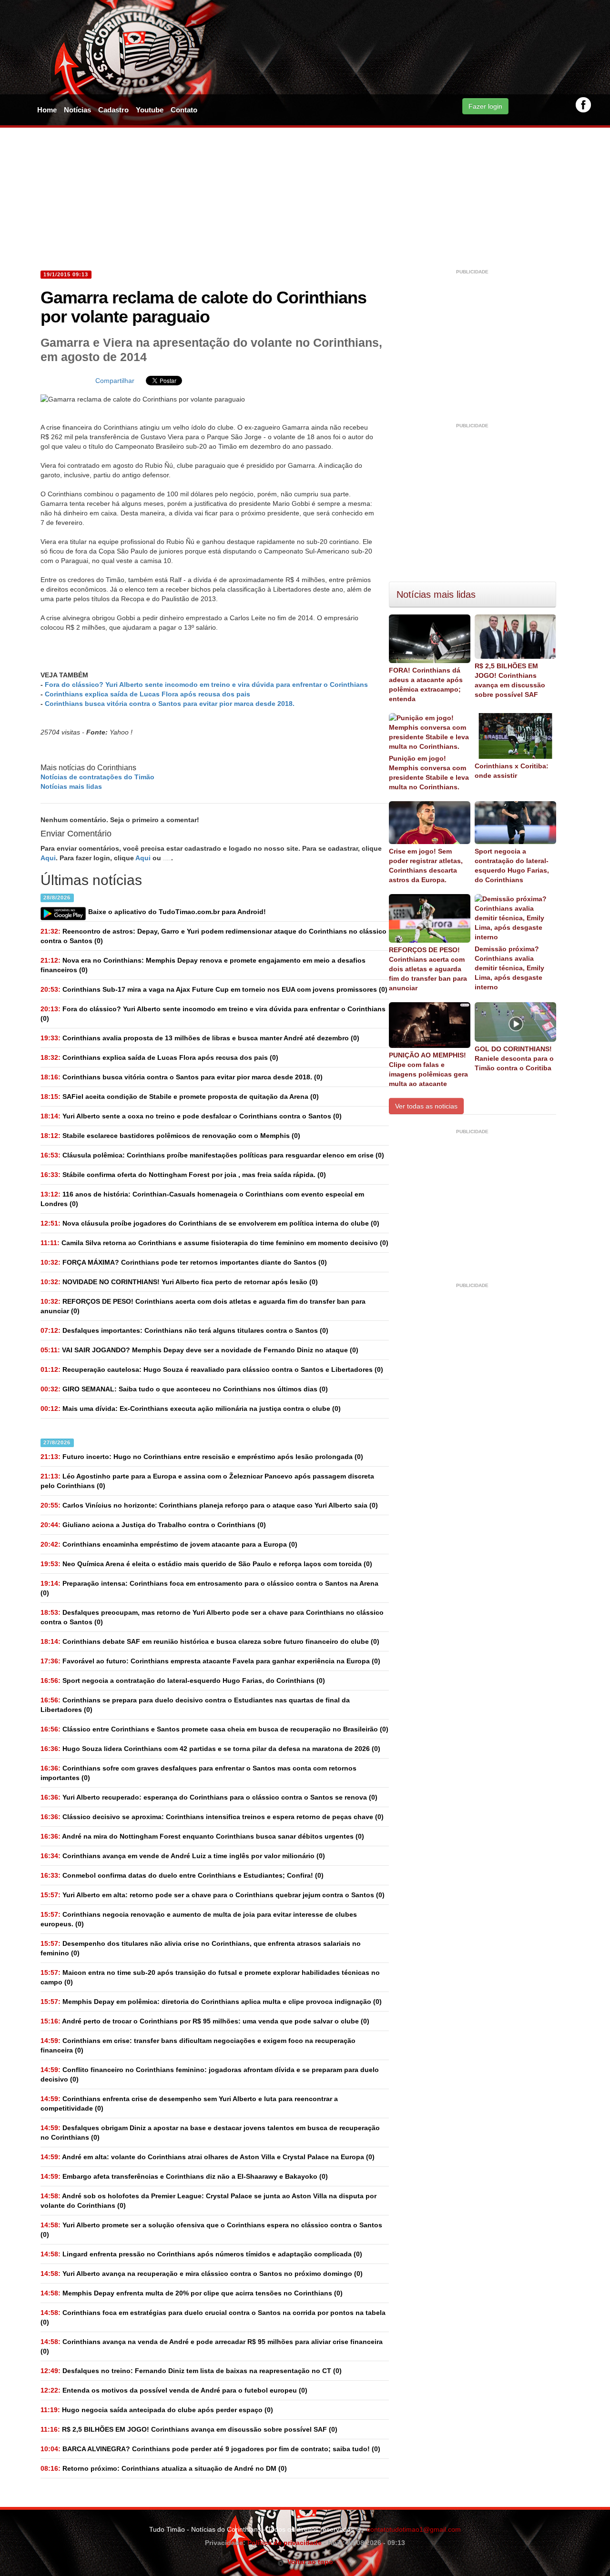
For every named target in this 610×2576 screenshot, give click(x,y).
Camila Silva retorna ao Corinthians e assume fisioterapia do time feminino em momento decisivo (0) (214, 1243)
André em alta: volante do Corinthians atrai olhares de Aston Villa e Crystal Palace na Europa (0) (208, 2157)
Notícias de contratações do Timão (97, 777)
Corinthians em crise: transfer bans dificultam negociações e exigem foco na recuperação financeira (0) (198, 2045)
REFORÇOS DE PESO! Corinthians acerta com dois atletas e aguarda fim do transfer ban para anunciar (428, 969)
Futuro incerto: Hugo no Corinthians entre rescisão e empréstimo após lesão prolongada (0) (202, 1457)
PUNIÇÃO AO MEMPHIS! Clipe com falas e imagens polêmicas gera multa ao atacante (428, 1069)
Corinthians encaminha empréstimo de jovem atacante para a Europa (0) (169, 1544)
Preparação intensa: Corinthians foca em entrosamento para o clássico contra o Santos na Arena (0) (209, 1588)
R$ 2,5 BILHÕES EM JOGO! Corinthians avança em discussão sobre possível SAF (510, 680)
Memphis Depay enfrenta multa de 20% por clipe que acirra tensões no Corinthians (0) (192, 2293)
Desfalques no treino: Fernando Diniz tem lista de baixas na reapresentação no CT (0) (191, 2371)
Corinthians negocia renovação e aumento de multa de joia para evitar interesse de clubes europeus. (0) (199, 1919)
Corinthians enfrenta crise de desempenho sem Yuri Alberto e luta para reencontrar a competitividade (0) (189, 2103)
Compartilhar (115, 381)
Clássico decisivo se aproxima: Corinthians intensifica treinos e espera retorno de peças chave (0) (212, 1817)
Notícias (77, 110)
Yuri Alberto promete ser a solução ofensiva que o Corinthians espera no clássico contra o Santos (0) (211, 2230)
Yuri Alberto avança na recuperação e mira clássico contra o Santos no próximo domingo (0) (202, 2274)
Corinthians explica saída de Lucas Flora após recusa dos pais (147, 694)
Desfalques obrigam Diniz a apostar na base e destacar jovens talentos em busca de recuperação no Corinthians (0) (210, 2133)
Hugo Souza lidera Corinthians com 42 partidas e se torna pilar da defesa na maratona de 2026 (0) (210, 1749)
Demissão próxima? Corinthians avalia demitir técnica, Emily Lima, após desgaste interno (509, 968)
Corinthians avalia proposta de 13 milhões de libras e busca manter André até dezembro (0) (200, 1038)
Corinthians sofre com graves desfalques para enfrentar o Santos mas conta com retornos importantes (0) (198, 1773)
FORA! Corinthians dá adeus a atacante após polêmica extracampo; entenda (426, 684)
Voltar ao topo (309, 2562)
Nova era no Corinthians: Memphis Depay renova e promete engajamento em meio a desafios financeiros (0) (203, 965)
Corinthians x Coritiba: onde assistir (512, 771)
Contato (184, 110)
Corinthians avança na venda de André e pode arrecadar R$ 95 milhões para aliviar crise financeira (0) (212, 2346)
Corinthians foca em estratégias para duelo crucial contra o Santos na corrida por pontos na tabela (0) (213, 2317)
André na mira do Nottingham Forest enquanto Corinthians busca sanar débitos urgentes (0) (202, 1836)
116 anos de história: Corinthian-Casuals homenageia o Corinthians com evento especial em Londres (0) (202, 1199)
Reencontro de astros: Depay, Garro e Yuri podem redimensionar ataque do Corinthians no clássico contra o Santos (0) (213, 936)
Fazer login (485, 106)
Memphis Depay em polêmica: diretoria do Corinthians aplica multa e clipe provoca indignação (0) (211, 2002)
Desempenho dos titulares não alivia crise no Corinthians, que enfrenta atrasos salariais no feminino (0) (201, 1948)
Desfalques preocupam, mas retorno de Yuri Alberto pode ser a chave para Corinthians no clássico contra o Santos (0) (212, 1617)
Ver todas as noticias (426, 1106)
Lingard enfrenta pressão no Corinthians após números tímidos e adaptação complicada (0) (201, 2254)
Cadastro (113, 110)
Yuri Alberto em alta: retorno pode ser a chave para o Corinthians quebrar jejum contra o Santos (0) (213, 1895)
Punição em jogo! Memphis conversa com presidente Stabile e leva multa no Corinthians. (429, 773)
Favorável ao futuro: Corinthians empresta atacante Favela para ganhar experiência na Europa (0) (210, 1661)
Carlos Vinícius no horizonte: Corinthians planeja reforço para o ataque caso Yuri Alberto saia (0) (209, 1505)
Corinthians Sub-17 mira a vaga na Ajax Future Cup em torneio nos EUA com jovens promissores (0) (214, 989)
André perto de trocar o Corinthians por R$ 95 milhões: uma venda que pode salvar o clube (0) (205, 2021)
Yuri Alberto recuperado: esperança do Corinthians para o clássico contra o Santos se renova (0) (209, 1797)
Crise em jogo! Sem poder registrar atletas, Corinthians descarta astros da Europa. (426, 865)
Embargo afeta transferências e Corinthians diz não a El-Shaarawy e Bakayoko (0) (184, 2176)
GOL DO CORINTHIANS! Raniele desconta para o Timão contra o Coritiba (514, 1058)
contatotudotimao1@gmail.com (414, 2529)
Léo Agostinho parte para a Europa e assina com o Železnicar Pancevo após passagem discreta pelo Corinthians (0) (207, 1481)
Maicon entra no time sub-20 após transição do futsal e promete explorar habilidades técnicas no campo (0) (210, 1977)
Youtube (150, 110)
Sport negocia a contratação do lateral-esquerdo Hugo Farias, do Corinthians (512, 865)
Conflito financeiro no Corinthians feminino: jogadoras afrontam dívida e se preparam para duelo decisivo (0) (210, 2074)
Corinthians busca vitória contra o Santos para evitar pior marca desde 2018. (170, 704)
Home (47, 110)
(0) (213, 1014)
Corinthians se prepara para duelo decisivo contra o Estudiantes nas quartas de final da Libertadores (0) (195, 1705)
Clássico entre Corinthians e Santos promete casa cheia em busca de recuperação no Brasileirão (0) (214, 1729)
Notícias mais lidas (71, 786)
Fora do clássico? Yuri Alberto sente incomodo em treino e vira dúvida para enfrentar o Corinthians (206, 684)
